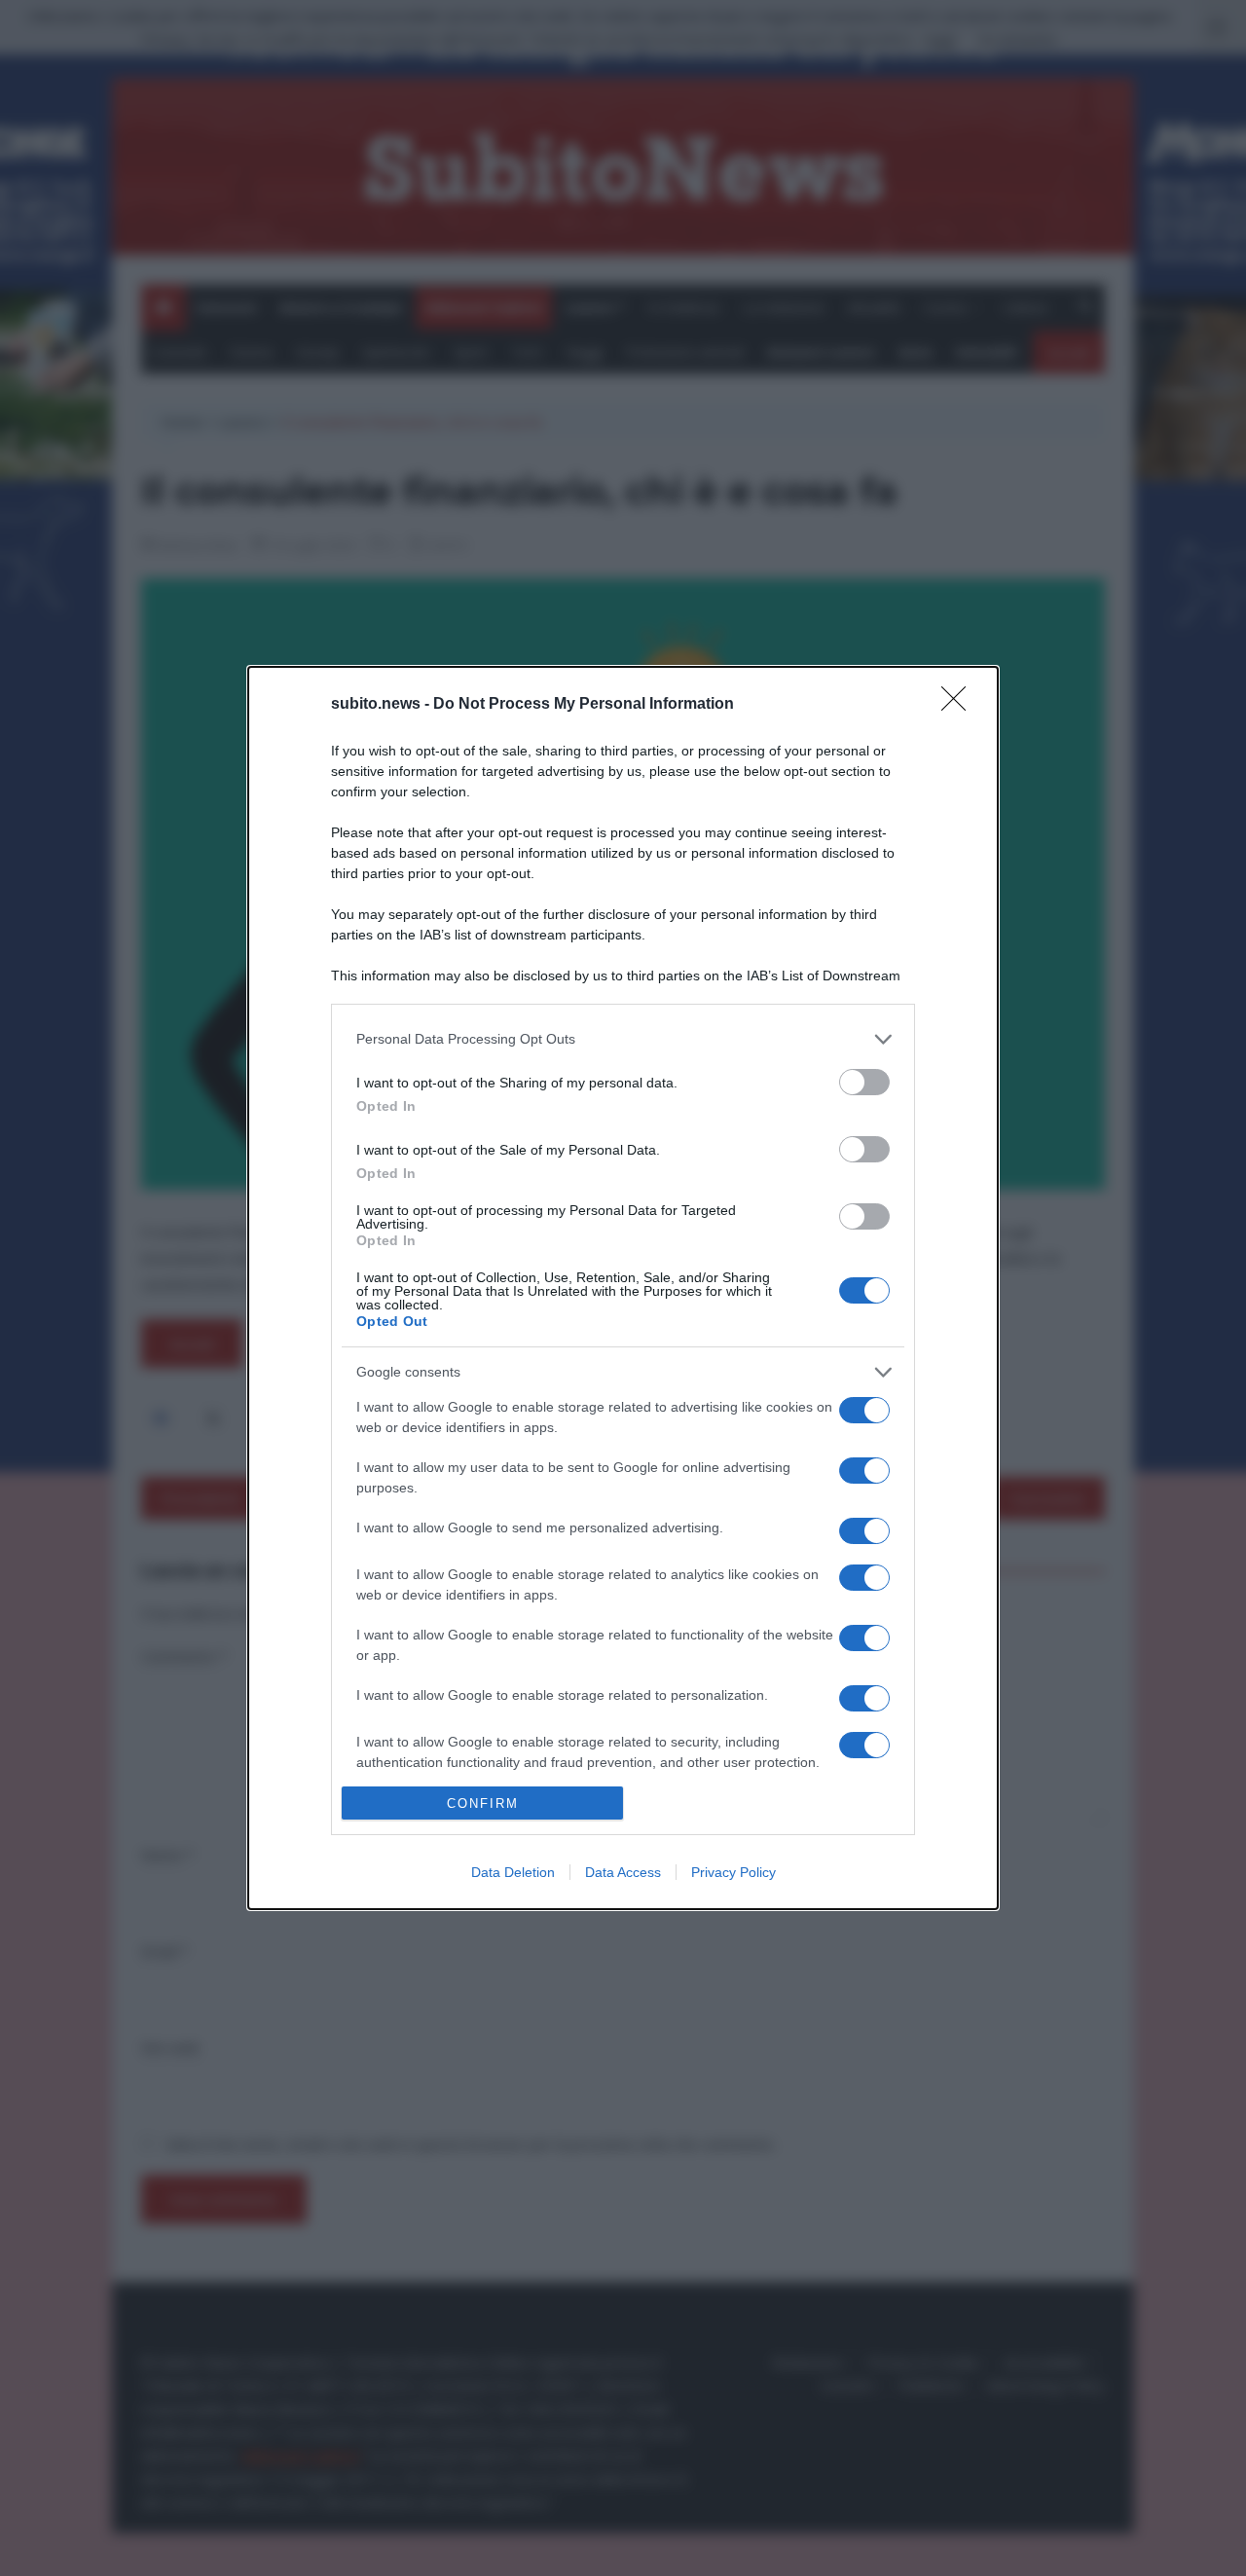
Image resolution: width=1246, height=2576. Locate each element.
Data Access (623, 1872)
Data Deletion (513, 1872)
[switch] (864, 1082)
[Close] (960, 705)
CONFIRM (483, 1803)
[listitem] (623, 1039)
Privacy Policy (733, 1872)
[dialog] (623, 1288)
